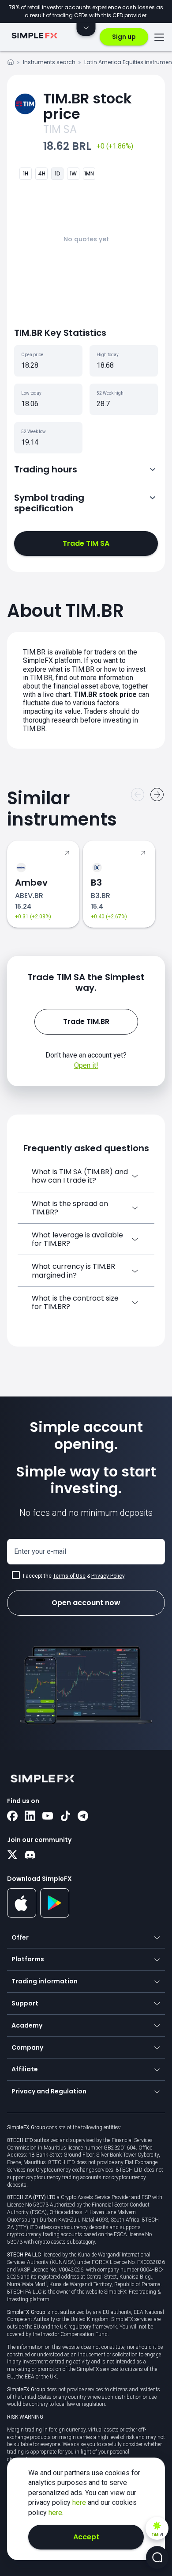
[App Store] (22, 1916)
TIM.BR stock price (88, 106)
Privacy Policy (108, 1576)
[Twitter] (12, 1856)
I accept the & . (74, 1576)
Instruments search (49, 62)
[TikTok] (65, 1817)
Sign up (124, 37)
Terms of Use (69, 1576)
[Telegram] (83, 1817)
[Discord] (30, 1856)
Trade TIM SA (86, 543)
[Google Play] (55, 1915)
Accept (86, 2537)
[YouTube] (48, 1817)
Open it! (86, 1065)
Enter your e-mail (40, 1551)
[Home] (11, 63)
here (80, 2502)
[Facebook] (12, 1817)
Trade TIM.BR (86, 1022)
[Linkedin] (30, 1817)
